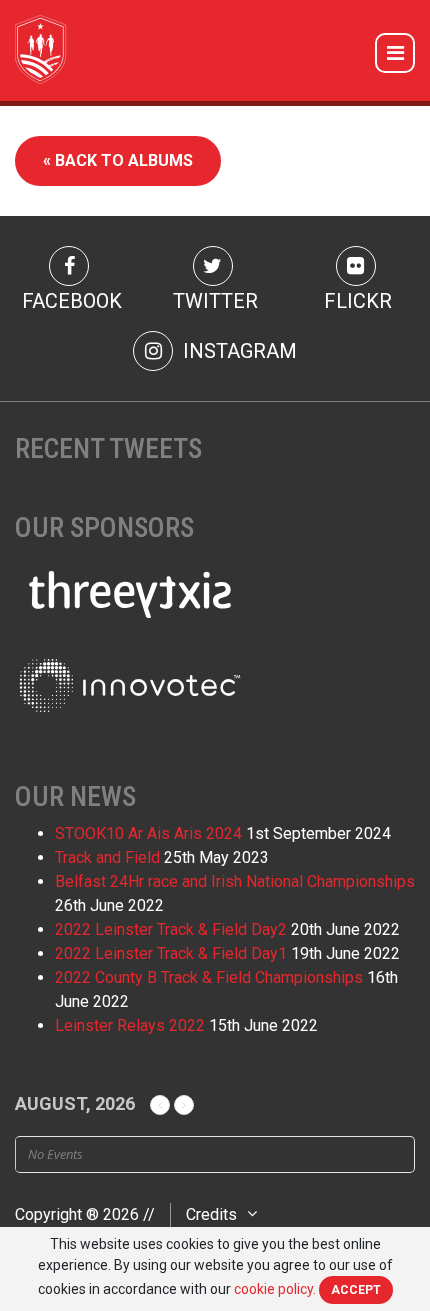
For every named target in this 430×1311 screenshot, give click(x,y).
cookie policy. (275, 1289)
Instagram (237, 351)
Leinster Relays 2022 (130, 1025)
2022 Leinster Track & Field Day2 (171, 929)
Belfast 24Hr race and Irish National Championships (235, 881)
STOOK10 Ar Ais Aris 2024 (148, 833)
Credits (211, 1214)
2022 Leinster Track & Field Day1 (171, 953)
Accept (356, 1290)
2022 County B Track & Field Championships (209, 977)
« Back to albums (118, 160)
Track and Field (107, 857)
